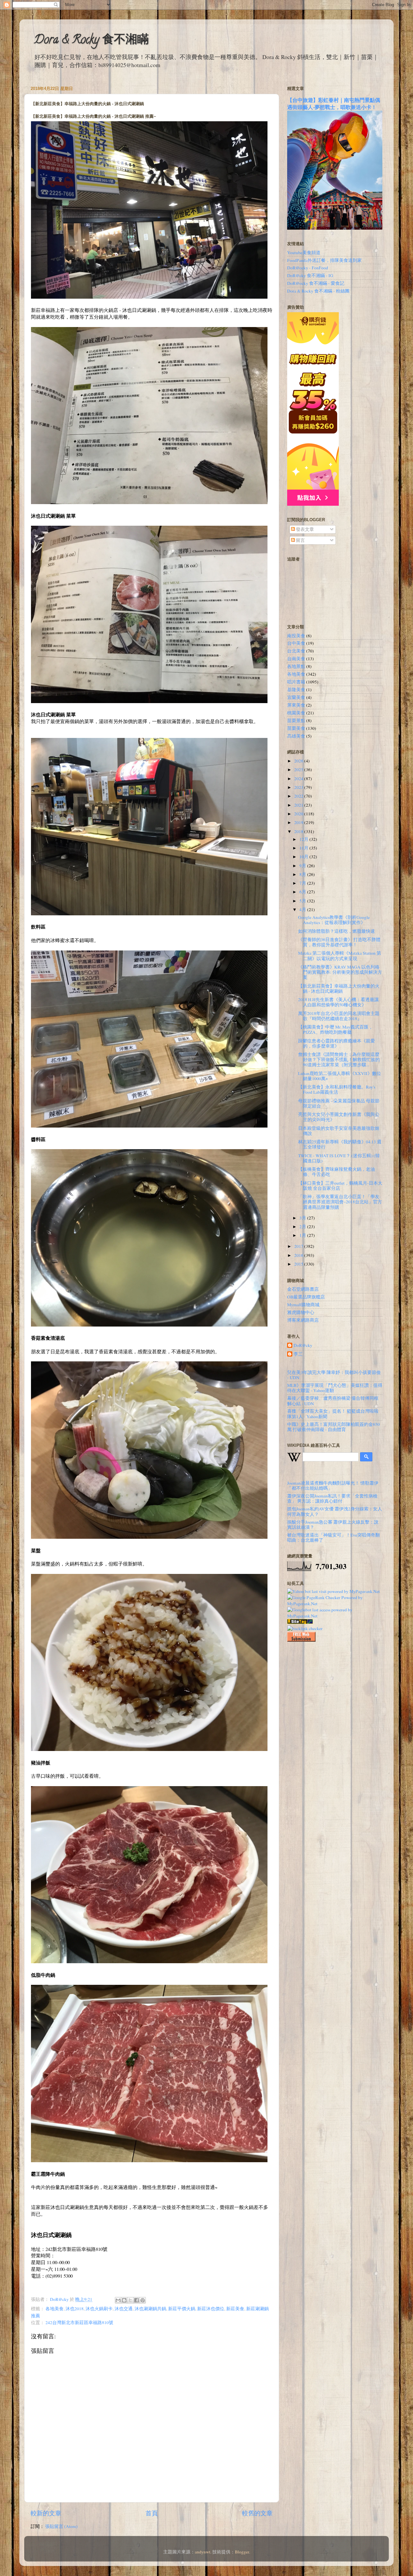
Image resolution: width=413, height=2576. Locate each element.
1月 (303, 1235)
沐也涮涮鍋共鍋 (150, 2309)
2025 (299, 770)
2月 (303, 1227)
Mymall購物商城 (303, 1305)
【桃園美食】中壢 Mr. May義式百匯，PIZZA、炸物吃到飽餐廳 (336, 1029)
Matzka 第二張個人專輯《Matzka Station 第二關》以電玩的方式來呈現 (340, 956)
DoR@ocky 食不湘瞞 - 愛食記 (316, 283)
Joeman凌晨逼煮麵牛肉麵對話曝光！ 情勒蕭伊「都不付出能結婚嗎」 (333, 1486)
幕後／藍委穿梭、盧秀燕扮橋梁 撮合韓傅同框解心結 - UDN (333, 1401)
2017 (299, 1246)
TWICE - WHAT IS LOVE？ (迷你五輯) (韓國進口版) (339, 1158)
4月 (303, 910)
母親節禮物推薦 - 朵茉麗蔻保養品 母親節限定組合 (339, 1103)
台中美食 (296, 643)
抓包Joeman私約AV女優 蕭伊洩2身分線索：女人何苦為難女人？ (335, 1511)
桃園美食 (296, 713)
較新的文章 (46, 2513)
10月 (304, 857)
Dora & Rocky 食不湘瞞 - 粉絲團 (318, 291)
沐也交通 (124, 2309)
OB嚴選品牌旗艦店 (306, 1297)
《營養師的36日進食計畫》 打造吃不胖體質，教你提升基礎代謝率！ (339, 942)
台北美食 (296, 651)
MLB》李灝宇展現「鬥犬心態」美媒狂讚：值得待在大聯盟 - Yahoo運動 (335, 1388)
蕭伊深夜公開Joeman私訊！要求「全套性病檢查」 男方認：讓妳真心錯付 (332, 1498)
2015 (299, 1264)
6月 (303, 892)
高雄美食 (296, 736)
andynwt (203, 2552)
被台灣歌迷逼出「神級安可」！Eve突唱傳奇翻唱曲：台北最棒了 (333, 1537)
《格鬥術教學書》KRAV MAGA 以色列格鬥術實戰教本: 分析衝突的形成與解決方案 (340, 972)
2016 (299, 1255)
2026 (299, 761)
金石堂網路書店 (303, 1289)
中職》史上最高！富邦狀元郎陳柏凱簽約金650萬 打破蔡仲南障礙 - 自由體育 (333, 1427)
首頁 (152, 2513)
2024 (299, 779)
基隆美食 (296, 690)
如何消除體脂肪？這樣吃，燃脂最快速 (337, 931)
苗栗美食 (296, 728)
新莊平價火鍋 (182, 2309)
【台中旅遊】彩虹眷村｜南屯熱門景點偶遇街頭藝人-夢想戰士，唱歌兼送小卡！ (334, 103)
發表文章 (304, 529)
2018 (299, 831)
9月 (303, 866)
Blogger (242, 2552)
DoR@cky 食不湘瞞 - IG (310, 275)
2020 (299, 814)
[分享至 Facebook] (136, 2300)
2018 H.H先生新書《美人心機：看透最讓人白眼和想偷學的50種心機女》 (338, 1002)
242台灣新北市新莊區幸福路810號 (79, 2322)
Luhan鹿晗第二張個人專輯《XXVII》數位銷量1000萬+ (340, 1076)
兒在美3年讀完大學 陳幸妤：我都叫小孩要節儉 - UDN (334, 1375)
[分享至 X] (130, 2300)
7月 (303, 883)
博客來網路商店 (303, 1320)
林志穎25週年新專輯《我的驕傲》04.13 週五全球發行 (340, 1144)
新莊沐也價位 (211, 2309)
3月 (303, 1218)
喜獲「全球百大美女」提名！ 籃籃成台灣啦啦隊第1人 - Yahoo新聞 (333, 1414)
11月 (304, 848)
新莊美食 (235, 2309)
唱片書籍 (296, 682)
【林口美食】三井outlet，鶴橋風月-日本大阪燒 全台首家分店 (340, 1186)
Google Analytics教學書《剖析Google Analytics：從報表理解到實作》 (334, 920)
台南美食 (296, 659)
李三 (298, 1354)
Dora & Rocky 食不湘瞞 (91, 41)
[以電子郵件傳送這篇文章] (118, 2300)
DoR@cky (303, 1345)
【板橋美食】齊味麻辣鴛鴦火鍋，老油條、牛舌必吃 (337, 1172)
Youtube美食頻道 (304, 253)
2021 (299, 805)
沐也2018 (75, 2309)
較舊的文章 (257, 2513)
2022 (299, 796)
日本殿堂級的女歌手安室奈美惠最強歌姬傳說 (339, 1131)
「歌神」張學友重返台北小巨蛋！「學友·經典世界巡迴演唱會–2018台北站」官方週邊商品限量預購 (340, 1202)
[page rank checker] (305, 1628)
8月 (303, 874)
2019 (299, 822)
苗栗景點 (296, 721)
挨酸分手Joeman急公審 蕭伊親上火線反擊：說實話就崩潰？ (333, 1525)
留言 (300, 540)
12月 (304, 839)
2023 (299, 787)
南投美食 (296, 636)
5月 (303, 901)
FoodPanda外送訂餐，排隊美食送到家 (324, 260)
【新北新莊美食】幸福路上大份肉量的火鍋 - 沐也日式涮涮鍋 (339, 989)
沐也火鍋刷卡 (99, 2309)
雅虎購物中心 (301, 1312)
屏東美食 (296, 705)
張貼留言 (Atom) (61, 2526)
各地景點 (296, 666)
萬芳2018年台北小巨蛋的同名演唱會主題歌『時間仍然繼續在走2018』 (339, 1016)
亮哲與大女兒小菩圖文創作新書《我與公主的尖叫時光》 (339, 1117)
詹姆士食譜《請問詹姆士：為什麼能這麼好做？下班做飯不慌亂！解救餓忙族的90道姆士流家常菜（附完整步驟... (339, 1059)
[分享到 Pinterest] (143, 2300)
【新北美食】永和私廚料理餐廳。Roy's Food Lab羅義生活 (337, 1089)
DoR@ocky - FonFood (308, 268)
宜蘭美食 (296, 697)
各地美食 (55, 2309)
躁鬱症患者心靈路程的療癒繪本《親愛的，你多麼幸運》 (337, 1043)
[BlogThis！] (124, 2300)
